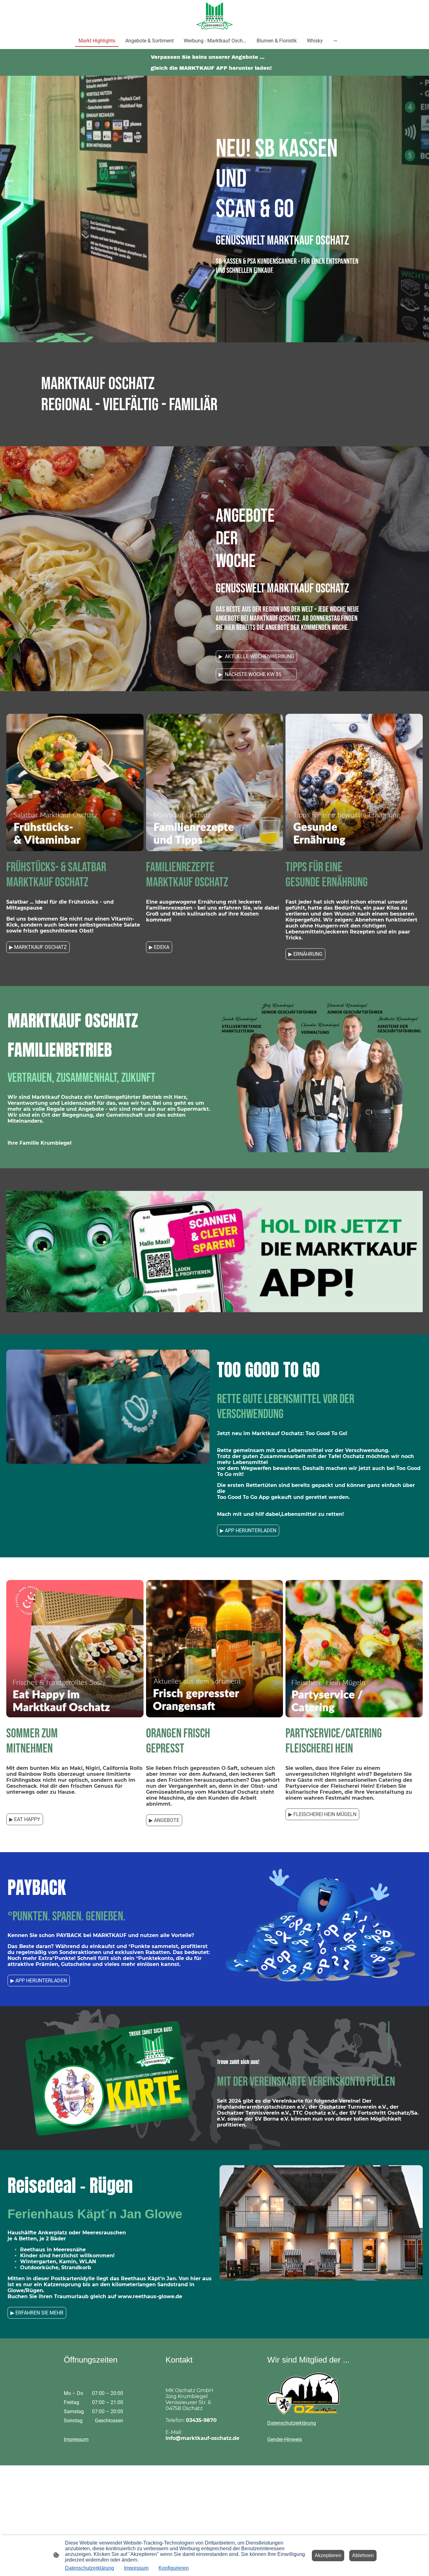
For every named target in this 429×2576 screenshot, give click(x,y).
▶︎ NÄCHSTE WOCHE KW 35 (256, 674)
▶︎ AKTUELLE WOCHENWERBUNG (256, 656)
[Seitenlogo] (215, 16)
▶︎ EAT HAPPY (25, 1819)
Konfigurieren (174, 2568)
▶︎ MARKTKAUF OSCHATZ (38, 947)
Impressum (136, 2568)
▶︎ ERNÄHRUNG (305, 954)
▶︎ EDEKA (159, 947)
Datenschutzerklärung (90, 2568)
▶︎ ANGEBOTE (164, 1820)
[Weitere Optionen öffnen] (335, 41)
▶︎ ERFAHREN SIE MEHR (37, 2313)
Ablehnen (363, 2555)
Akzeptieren (328, 2555)
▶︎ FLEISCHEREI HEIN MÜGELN (322, 1814)
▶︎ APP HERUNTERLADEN (248, 1530)
